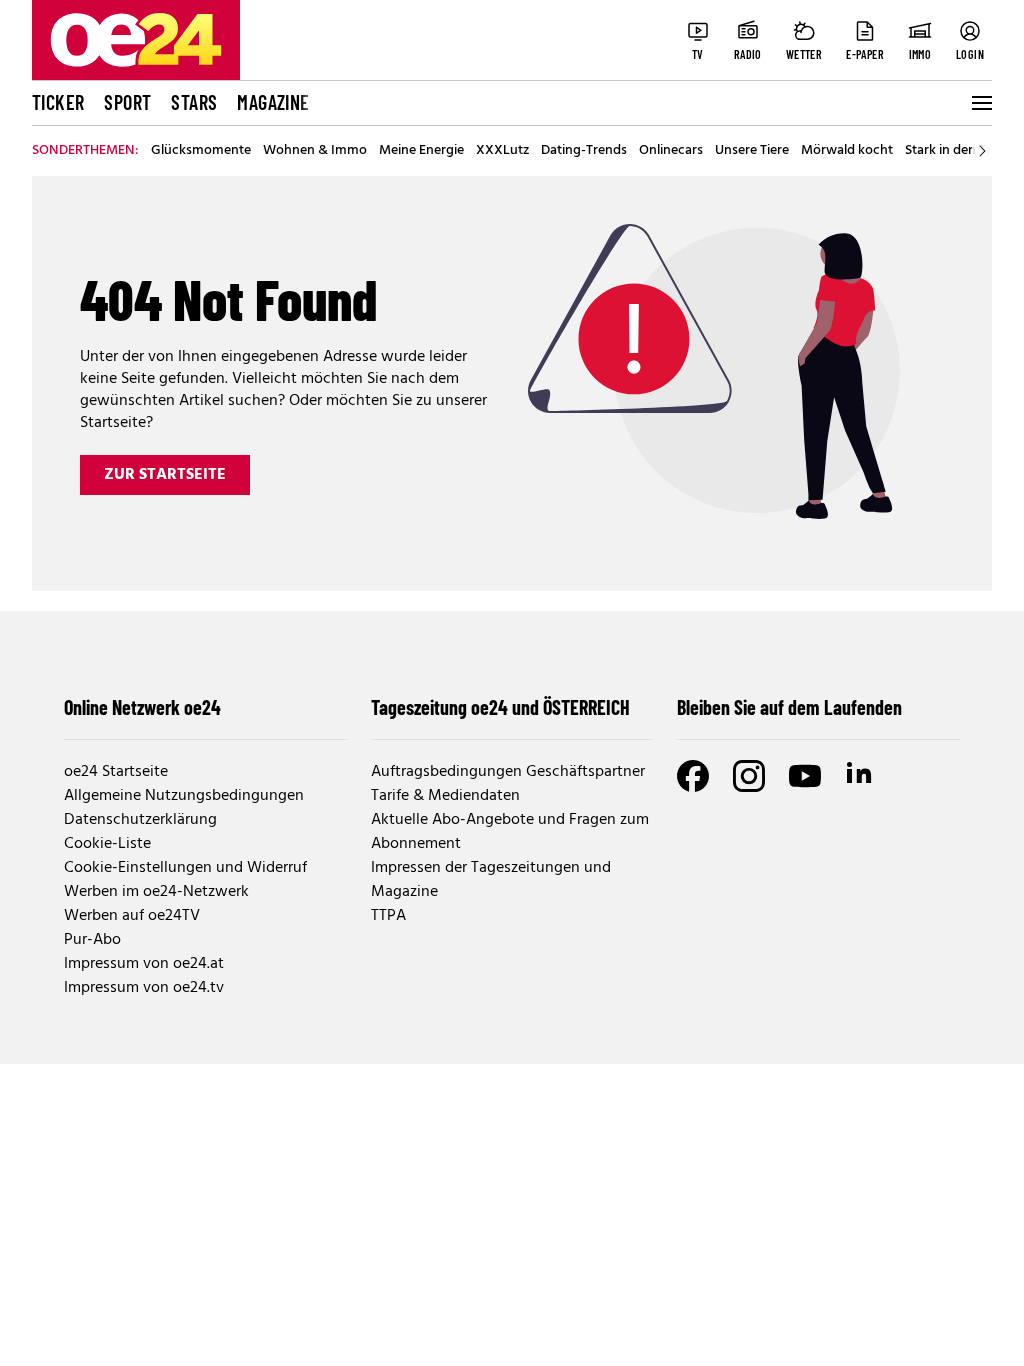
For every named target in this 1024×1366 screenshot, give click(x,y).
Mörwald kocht (847, 151)
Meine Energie (421, 151)
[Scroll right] (982, 151)
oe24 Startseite (116, 772)
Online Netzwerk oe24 (142, 707)
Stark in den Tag (953, 151)
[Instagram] (749, 776)
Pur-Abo (92, 940)
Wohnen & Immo (315, 151)
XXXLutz (502, 151)
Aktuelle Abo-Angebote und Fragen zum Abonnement (510, 832)
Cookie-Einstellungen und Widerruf (185, 868)
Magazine (273, 102)
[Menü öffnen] (980, 103)
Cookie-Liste (107, 844)
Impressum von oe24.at (144, 964)
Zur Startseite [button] (165, 475)
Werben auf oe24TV (132, 916)
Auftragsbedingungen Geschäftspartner (508, 772)
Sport (127, 102)
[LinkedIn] (861, 776)
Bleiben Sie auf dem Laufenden (789, 707)
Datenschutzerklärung (140, 820)
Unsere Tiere (752, 151)
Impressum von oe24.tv (144, 988)
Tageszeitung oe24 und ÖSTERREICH (500, 707)
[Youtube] (805, 776)
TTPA (388, 916)
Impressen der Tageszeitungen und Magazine (491, 880)
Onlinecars (671, 151)
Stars (194, 102)
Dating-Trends (584, 151)
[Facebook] (693, 776)
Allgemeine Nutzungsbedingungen (184, 796)
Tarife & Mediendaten (445, 796)
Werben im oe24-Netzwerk (156, 892)
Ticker (58, 102)
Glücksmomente (201, 151)
